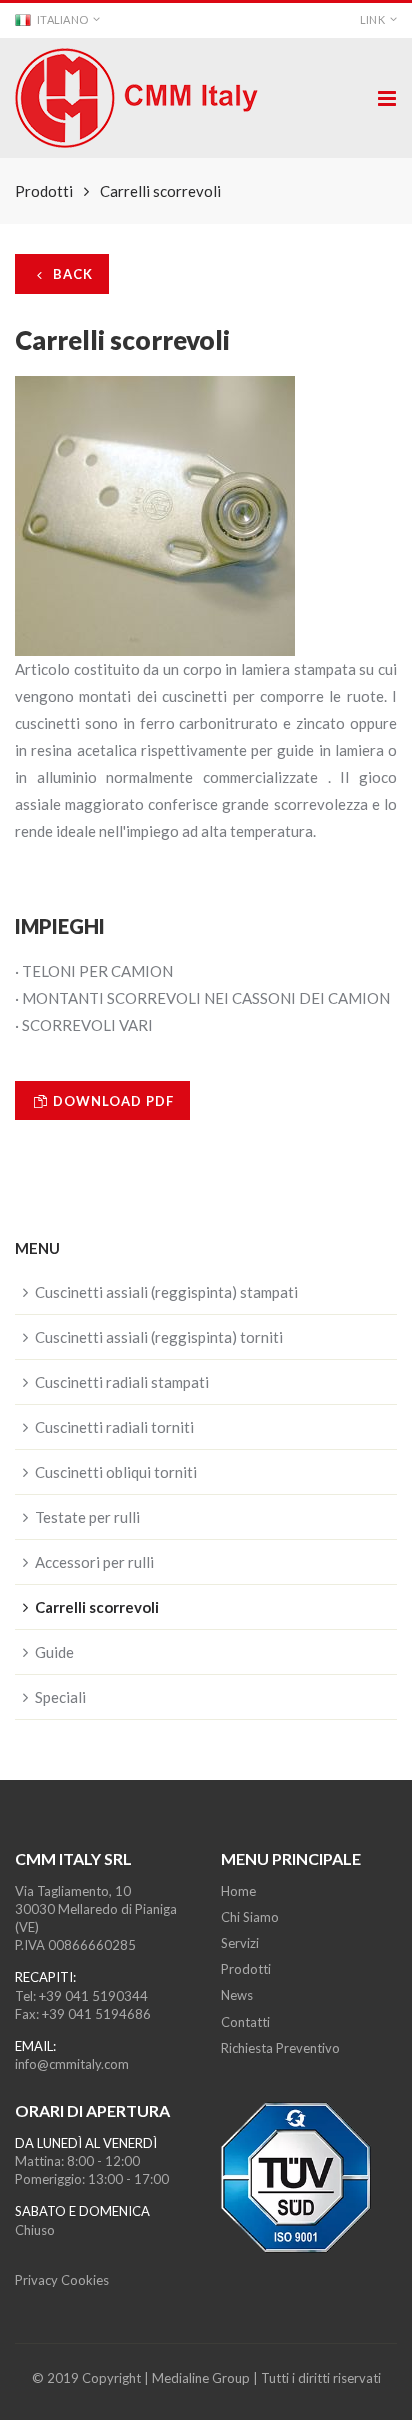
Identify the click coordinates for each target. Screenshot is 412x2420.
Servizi (240, 1943)
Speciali (60, 1697)
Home (238, 1891)
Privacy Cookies (62, 2280)
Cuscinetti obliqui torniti (116, 1472)
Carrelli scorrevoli (97, 1607)
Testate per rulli (87, 1517)
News (237, 1995)
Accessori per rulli (94, 1562)
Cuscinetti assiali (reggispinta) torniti (159, 1337)
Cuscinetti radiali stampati (122, 1382)
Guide (54, 1652)
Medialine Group (201, 2378)
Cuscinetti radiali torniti (114, 1427)
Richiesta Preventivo (280, 2048)
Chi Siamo (250, 1917)
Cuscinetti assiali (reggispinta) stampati (166, 1292)
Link (372, 19)
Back (71, 274)
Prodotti (246, 1969)
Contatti (245, 2022)
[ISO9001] (309, 2177)
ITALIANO (62, 19)
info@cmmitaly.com (72, 2064)
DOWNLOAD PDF (111, 1101)
